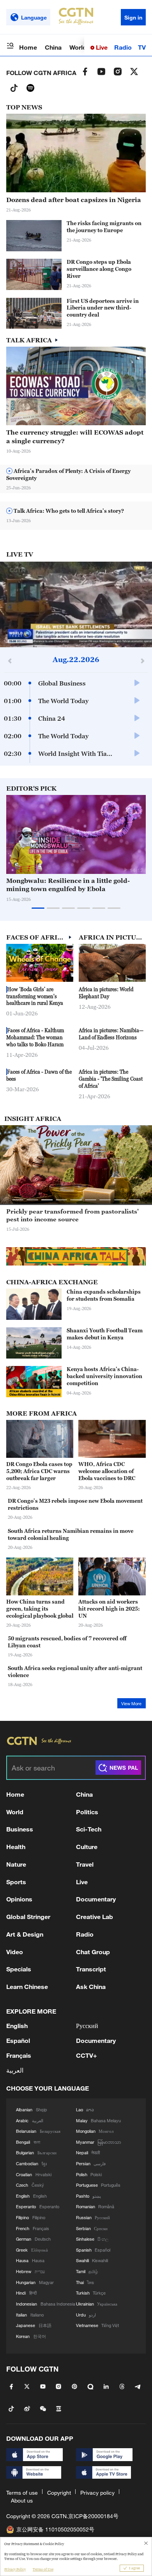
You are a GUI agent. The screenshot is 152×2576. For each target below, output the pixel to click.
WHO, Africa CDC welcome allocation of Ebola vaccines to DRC (107, 1471)
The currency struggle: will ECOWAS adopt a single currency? (75, 436)
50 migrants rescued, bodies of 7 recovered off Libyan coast (67, 1642)
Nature (16, 1864)
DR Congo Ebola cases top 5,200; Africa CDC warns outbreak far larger (39, 1471)
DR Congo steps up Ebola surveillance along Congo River (99, 269)
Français (19, 2055)
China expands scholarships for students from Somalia (104, 1295)
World (78, 47)
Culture (87, 1847)
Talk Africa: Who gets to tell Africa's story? (68, 511)
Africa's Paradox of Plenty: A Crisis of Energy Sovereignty (68, 474)
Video (15, 1952)
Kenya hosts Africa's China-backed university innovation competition (104, 1376)
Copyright (59, 2493)
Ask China (91, 1986)
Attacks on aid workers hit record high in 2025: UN (109, 1609)
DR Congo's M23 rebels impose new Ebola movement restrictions (75, 1504)
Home (28, 47)
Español (18, 2040)
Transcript (91, 1969)
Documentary (96, 1899)
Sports (16, 1882)
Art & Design (25, 1934)
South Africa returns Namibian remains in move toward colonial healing (71, 1534)
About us (22, 2500)
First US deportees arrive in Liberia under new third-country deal (103, 308)
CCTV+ (87, 2055)
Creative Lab (95, 1916)
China (53, 47)
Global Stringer (28, 1916)
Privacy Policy (15, 2569)
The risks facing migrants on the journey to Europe (104, 227)
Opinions (19, 1899)
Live (101, 47)
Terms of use (22, 2493)
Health (16, 1847)
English (17, 2026)
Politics (87, 1812)
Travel (85, 1864)
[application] (76, 604)
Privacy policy (97, 2493)
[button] (125, 870)
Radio (123, 47)
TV (142, 47)
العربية (15, 2070)
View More (131, 1704)
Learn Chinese (27, 1986)
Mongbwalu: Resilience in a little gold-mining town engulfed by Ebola (68, 885)
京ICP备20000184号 (93, 2516)
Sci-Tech (89, 1829)
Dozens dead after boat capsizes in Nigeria (74, 200)
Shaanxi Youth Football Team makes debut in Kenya (105, 1334)
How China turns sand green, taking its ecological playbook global (40, 1609)
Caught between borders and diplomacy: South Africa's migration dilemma (68, 1215)
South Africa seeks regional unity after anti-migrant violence (75, 1672)
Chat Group (93, 1952)
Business (20, 1829)
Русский (87, 2026)
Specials (19, 1969)
